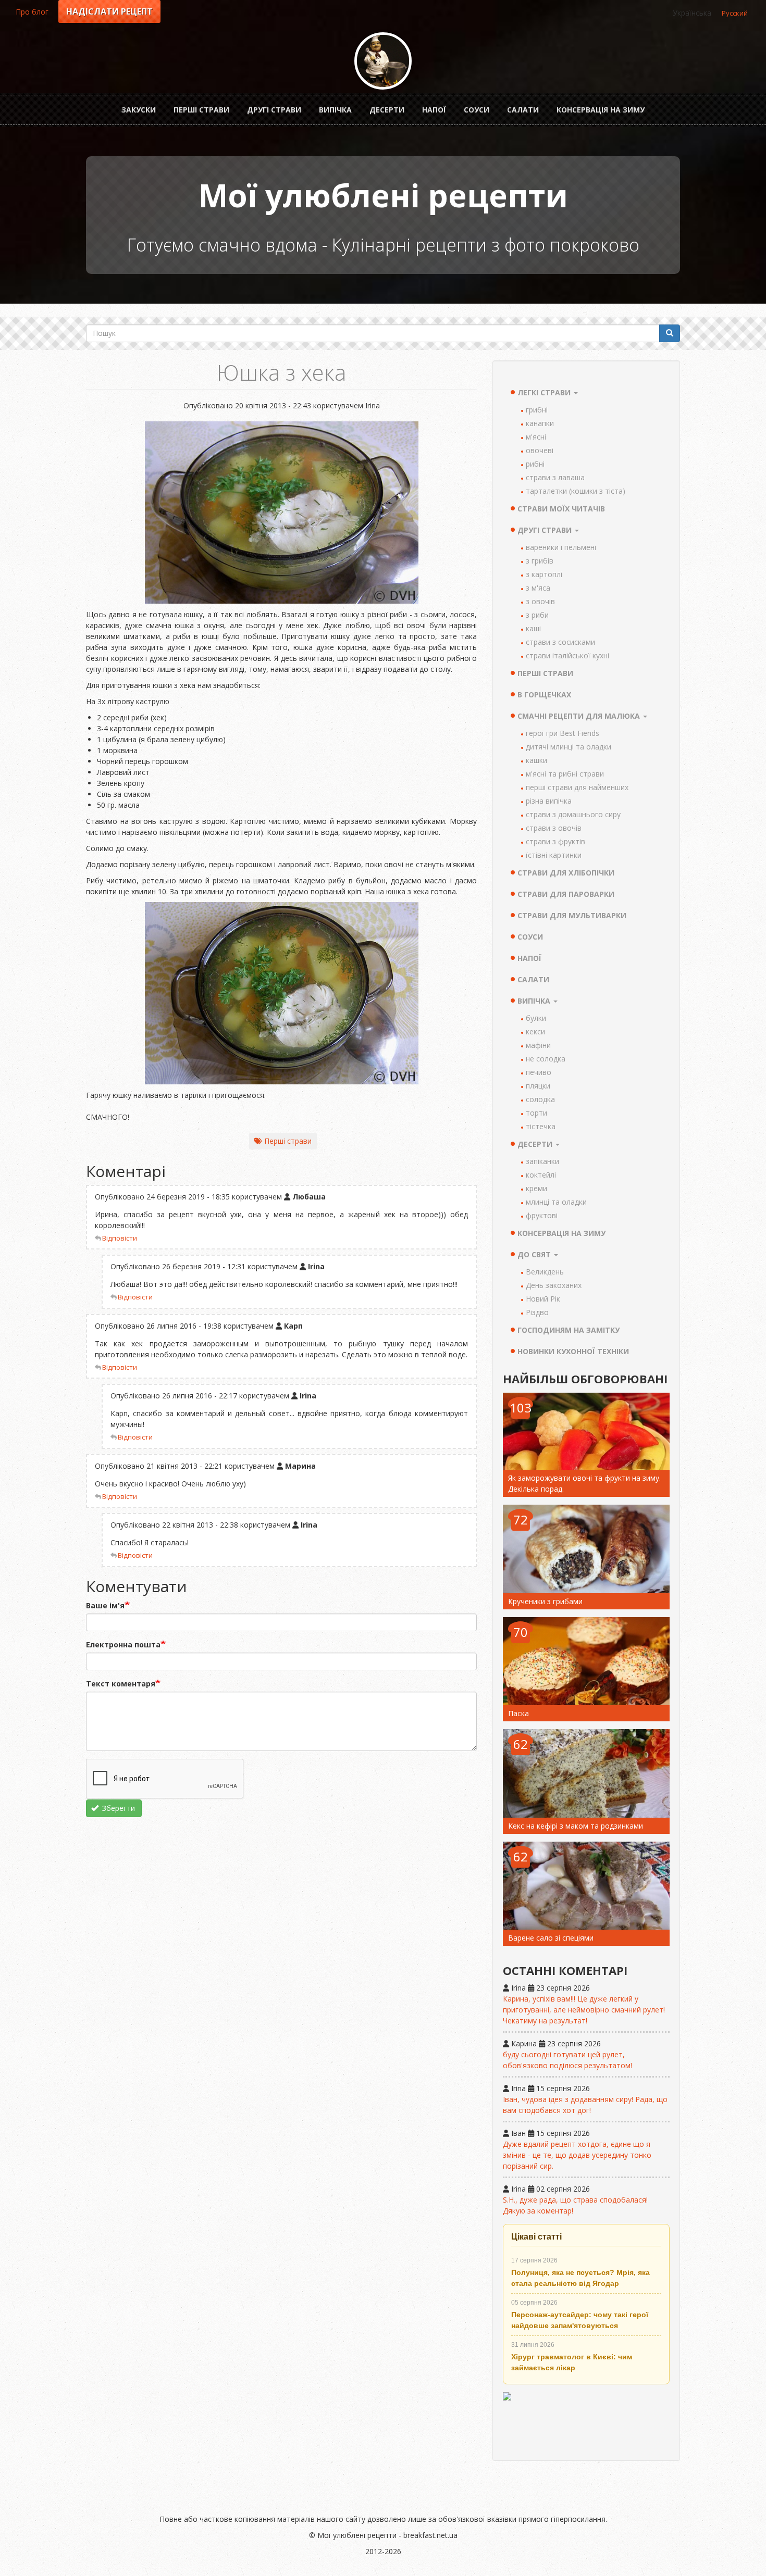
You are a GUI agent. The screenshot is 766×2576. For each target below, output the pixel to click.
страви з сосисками (560, 642)
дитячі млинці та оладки (569, 747)
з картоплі (544, 574)
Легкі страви (545, 392)
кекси (535, 1031)
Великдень (545, 1272)
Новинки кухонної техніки (573, 1351)
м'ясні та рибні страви (565, 774)
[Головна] (383, 61)
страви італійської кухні (567, 655)
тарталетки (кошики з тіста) (576, 491)
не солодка (546, 1059)
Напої (434, 110)
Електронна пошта (123, 1645)
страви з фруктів (555, 841)
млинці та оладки (556, 1202)
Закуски (139, 110)
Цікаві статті (536, 2237)
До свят (535, 1254)
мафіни (538, 1045)
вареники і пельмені (561, 547)
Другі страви (274, 110)
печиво (539, 1072)
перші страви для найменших (577, 787)
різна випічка (549, 801)
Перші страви (201, 110)
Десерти (387, 110)
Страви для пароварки (566, 894)
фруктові (542, 1215)
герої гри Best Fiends (563, 733)
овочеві (540, 450)
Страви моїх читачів (561, 509)
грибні (537, 410)
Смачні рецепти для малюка (580, 716)
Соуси (477, 110)
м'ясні (536, 437)
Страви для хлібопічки (566, 873)
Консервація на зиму (601, 110)
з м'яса (538, 588)
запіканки (542, 1161)
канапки (540, 423)
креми (536, 1188)
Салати (523, 110)
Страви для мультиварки (572, 915)
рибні (535, 464)
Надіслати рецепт (109, 11)
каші (533, 628)
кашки (536, 760)
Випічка (335, 110)
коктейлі (541, 1175)
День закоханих (554, 1285)
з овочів (540, 601)
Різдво (537, 1312)
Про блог (32, 12)
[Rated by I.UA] (586, 2422)
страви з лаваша (555, 477)
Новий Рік (543, 1299)
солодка (540, 1099)
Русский (735, 13)
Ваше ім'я (105, 1605)
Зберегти (118, 1808)
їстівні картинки (554, 855)
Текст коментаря (121, 1684)
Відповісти (120, 1238)
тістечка (541, 1126)
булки (536, 1018)
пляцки (538, 1086)
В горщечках (544, 695)
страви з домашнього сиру (573, 814)
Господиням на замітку (569, 1330)
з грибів (540, 561)
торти (536, 1113)
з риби (537, 615)
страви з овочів (554, 828)
